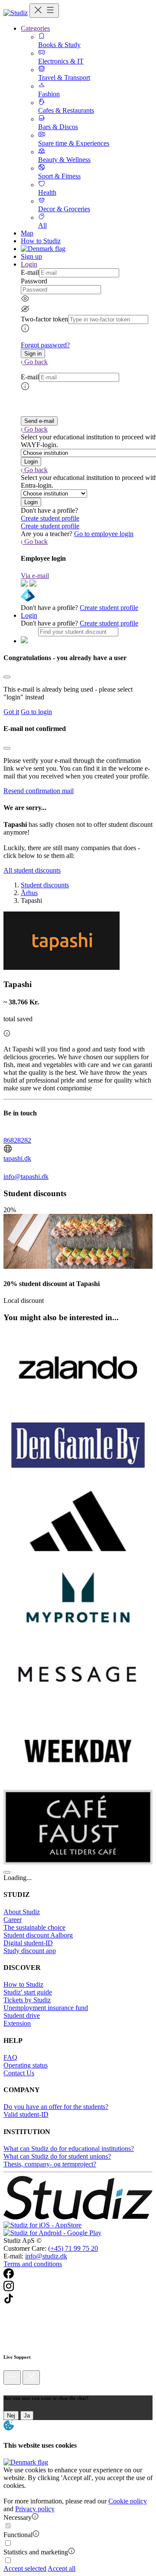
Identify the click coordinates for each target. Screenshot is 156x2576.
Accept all (62, 2568)
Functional (18, 2535)
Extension (17, 2023)
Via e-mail (35, 576)
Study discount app (30, 1951)
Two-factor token (44, 319)
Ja (27, 2416)
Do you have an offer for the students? (56, 2107)
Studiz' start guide (28, 1992)
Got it (11, 712)
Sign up (31, 256)
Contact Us (19, 2073)
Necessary (18, 2517)
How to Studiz (41, 241)
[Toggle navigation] (44, 11)
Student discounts (45, 885)
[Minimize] (12, 2377)
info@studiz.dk (46, 2256)
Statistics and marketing (36, 2552)
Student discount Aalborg (38, 1935)
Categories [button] (35, 28)
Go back (36, 362)
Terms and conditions (33, 2264)
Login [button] (29, 264)
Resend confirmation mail (39, 791)
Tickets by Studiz (27, 2000)
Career (13, 1920)
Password (34, 281)
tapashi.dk (17, 1158)
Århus (29, 893)
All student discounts (32, 870)
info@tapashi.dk (26, 1177)
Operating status (26, 2065)
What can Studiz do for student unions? (57, 2156)
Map (27, 233)
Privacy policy (35, 2509)
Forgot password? (45, 345)
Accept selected (25, 2568)
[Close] (7, 677)
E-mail (30, 272)
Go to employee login (104, 534)
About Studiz (22, 1912)
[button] (33, 354)
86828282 (17, 1140)
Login (29, 615)
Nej (11, 2416)
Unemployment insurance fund (46, 2008)
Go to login (36, 712)
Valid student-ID (26, 2114)
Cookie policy (128, 2501)
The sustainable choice (34, 1927)
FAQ (10, 2057)
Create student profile (50, 518)
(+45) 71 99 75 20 (73, 2248)
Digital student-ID (28, 1943)
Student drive (22, 2015)
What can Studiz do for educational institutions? (69, 2149)
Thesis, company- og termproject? (50, 2164)
